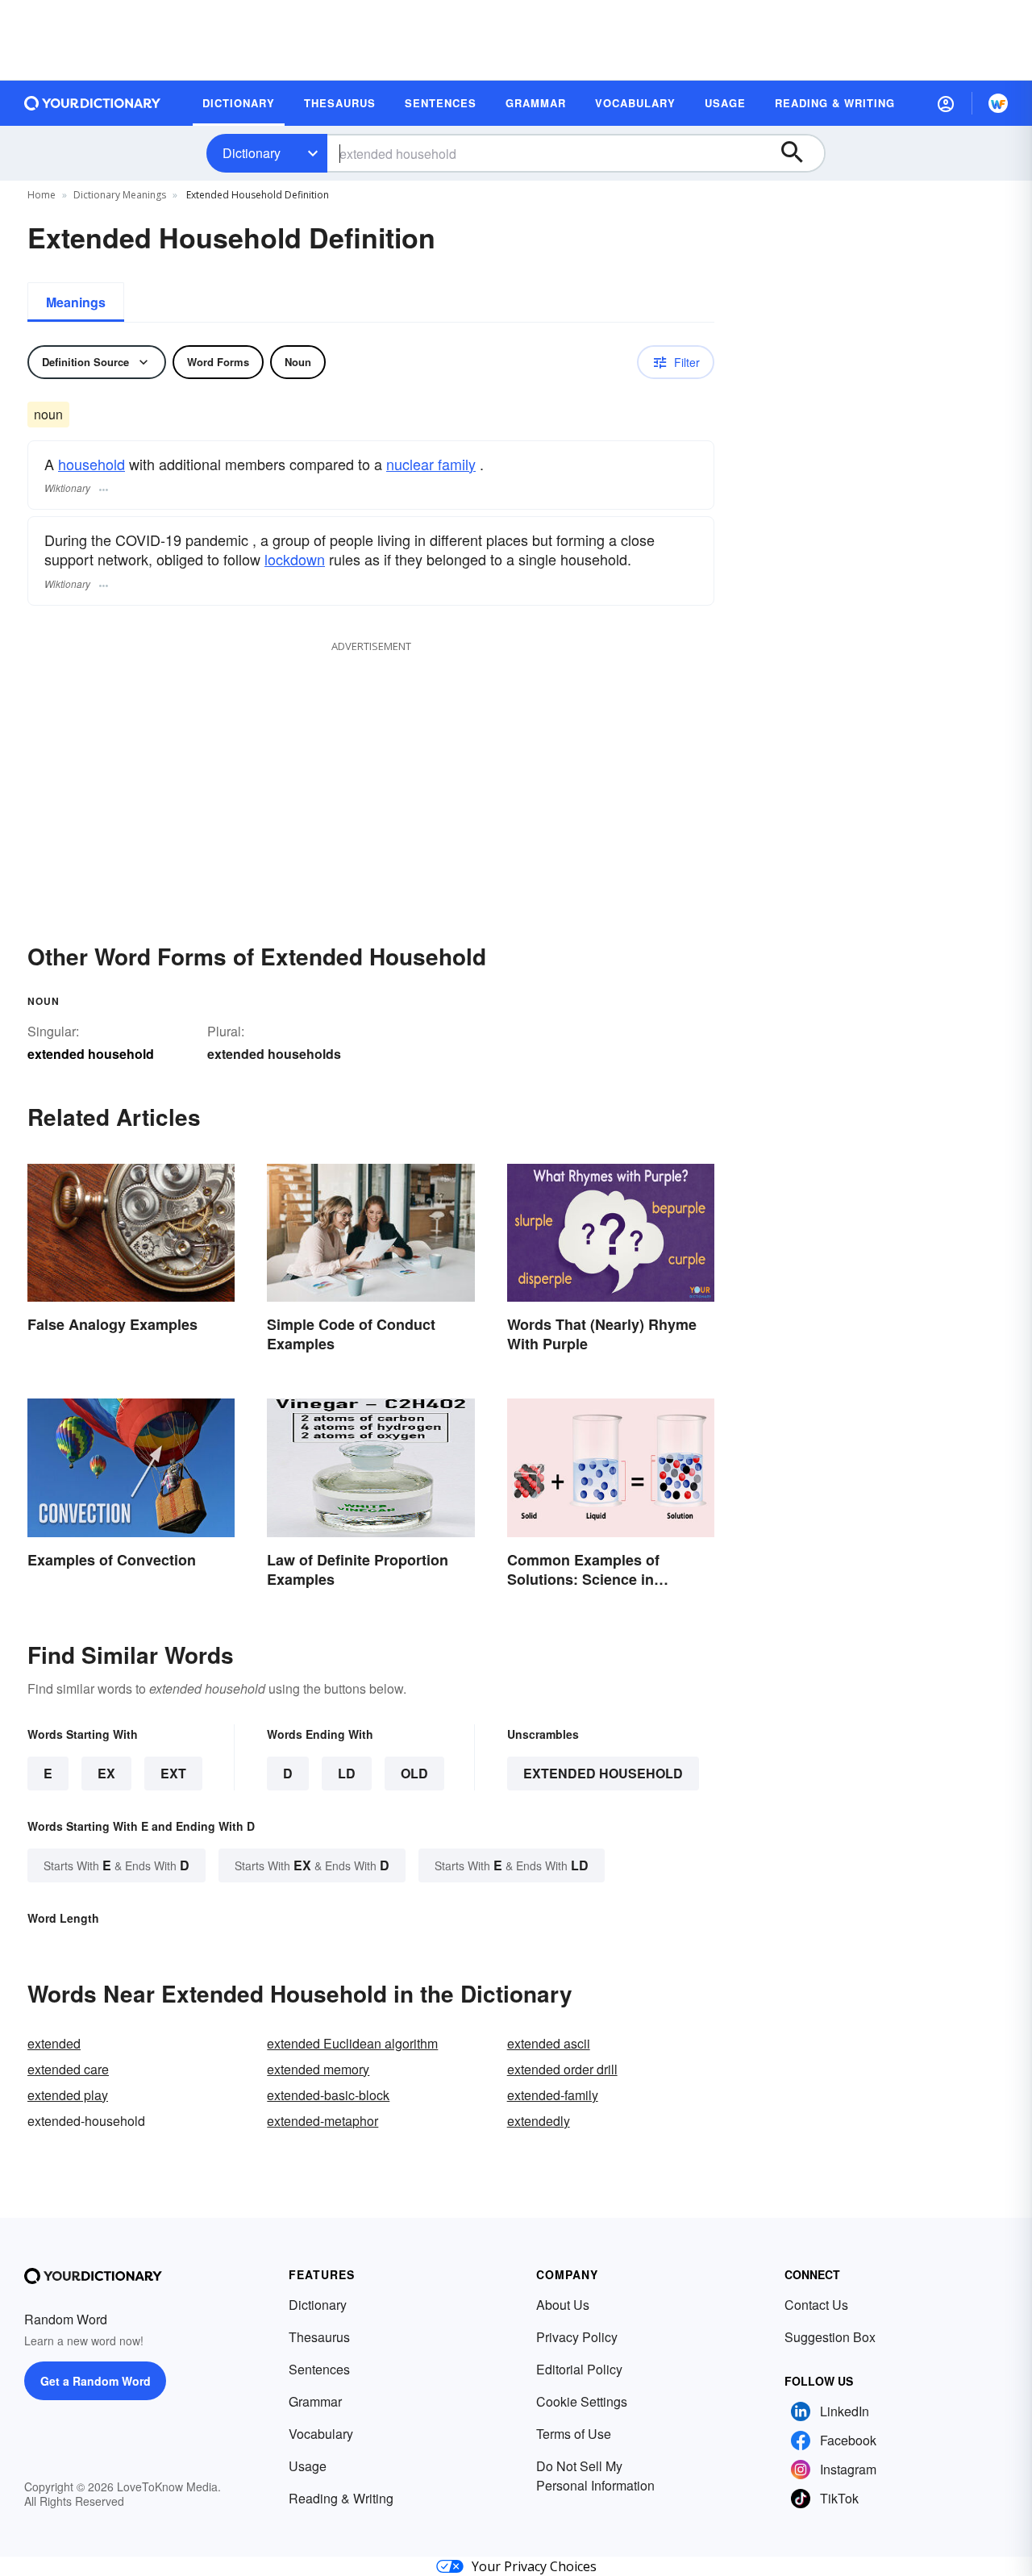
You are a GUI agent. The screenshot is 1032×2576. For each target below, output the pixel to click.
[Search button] (800, 153)
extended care (68, 2069)
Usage (308, 2466)
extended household (603, 1773)
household (92, 464)
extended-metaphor (322, 2121)
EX (106, 1773)
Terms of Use (574, 2434)
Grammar (315, 2401)
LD (347, 1773)
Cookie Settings (582, 2401)
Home (42, 195)
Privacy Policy (577, 2337)
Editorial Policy (579, 2369)
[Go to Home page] (93, 103)
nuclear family (431, 464)
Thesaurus (319, 2337)
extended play (68, 2095)
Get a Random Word (96, 2381)
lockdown (295, 559)
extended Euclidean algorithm (352, 2043)
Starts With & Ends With (117, 1865)
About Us (563, 2305)
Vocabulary (321, 2434)
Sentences (319, 2369)
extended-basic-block (328, 2095)
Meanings (76, 302)
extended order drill (562, 2069)
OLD (414, 1773)
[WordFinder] (998, 103)
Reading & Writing (341, 2498)
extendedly (539, 2121)
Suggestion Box (830, 2337)
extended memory (318, 2069)
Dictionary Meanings (120, 195)
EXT (173, 1773)
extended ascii (549, 2043)
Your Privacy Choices (534, 2566)
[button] (946, 103)
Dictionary (252, 153)
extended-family (553, 2095)
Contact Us (816, 2305)
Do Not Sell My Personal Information (595, 2476)
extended (54, 2043)
